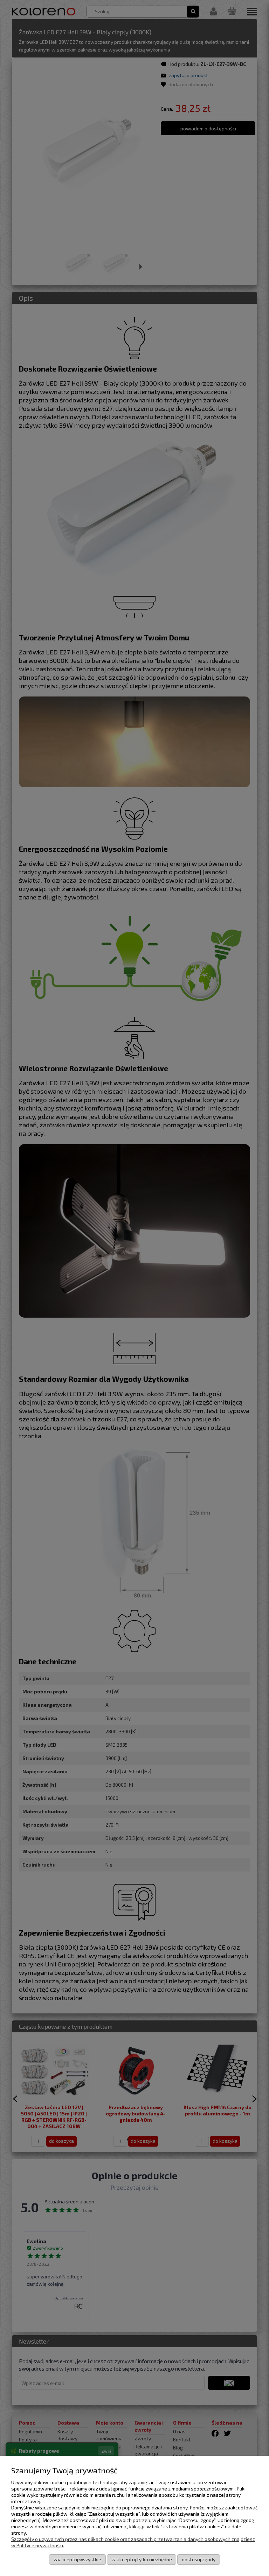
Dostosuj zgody (199, 2559)
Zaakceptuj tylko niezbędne (142, 2559)
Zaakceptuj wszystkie (77, 2559)
